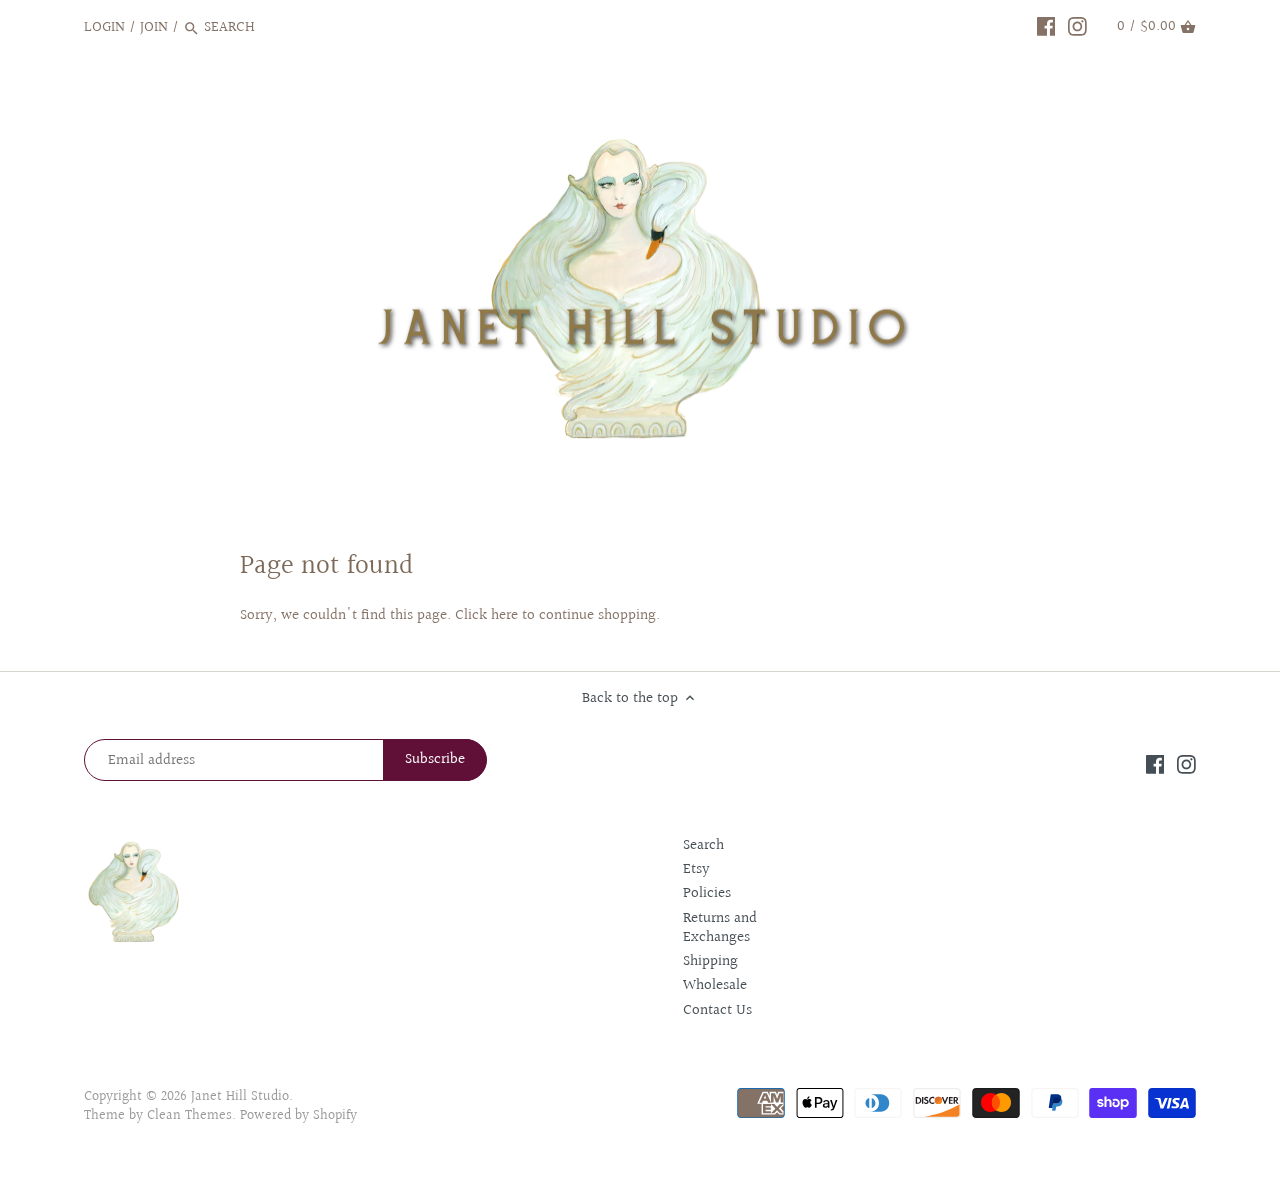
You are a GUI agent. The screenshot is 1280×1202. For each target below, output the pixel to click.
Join (154, 27)
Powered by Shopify (298, 1116)
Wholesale (715, 985)
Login (104, 27)
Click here (486, 615)
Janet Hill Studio (240, 1097)
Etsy (696, 869)
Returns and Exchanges (720, 928)
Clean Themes (189, 1116)
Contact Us (717, 1010)
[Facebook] (1046, 27)
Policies (707, 893)
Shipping (710, 961)
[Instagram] (1077, 27)
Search (703, 845)
